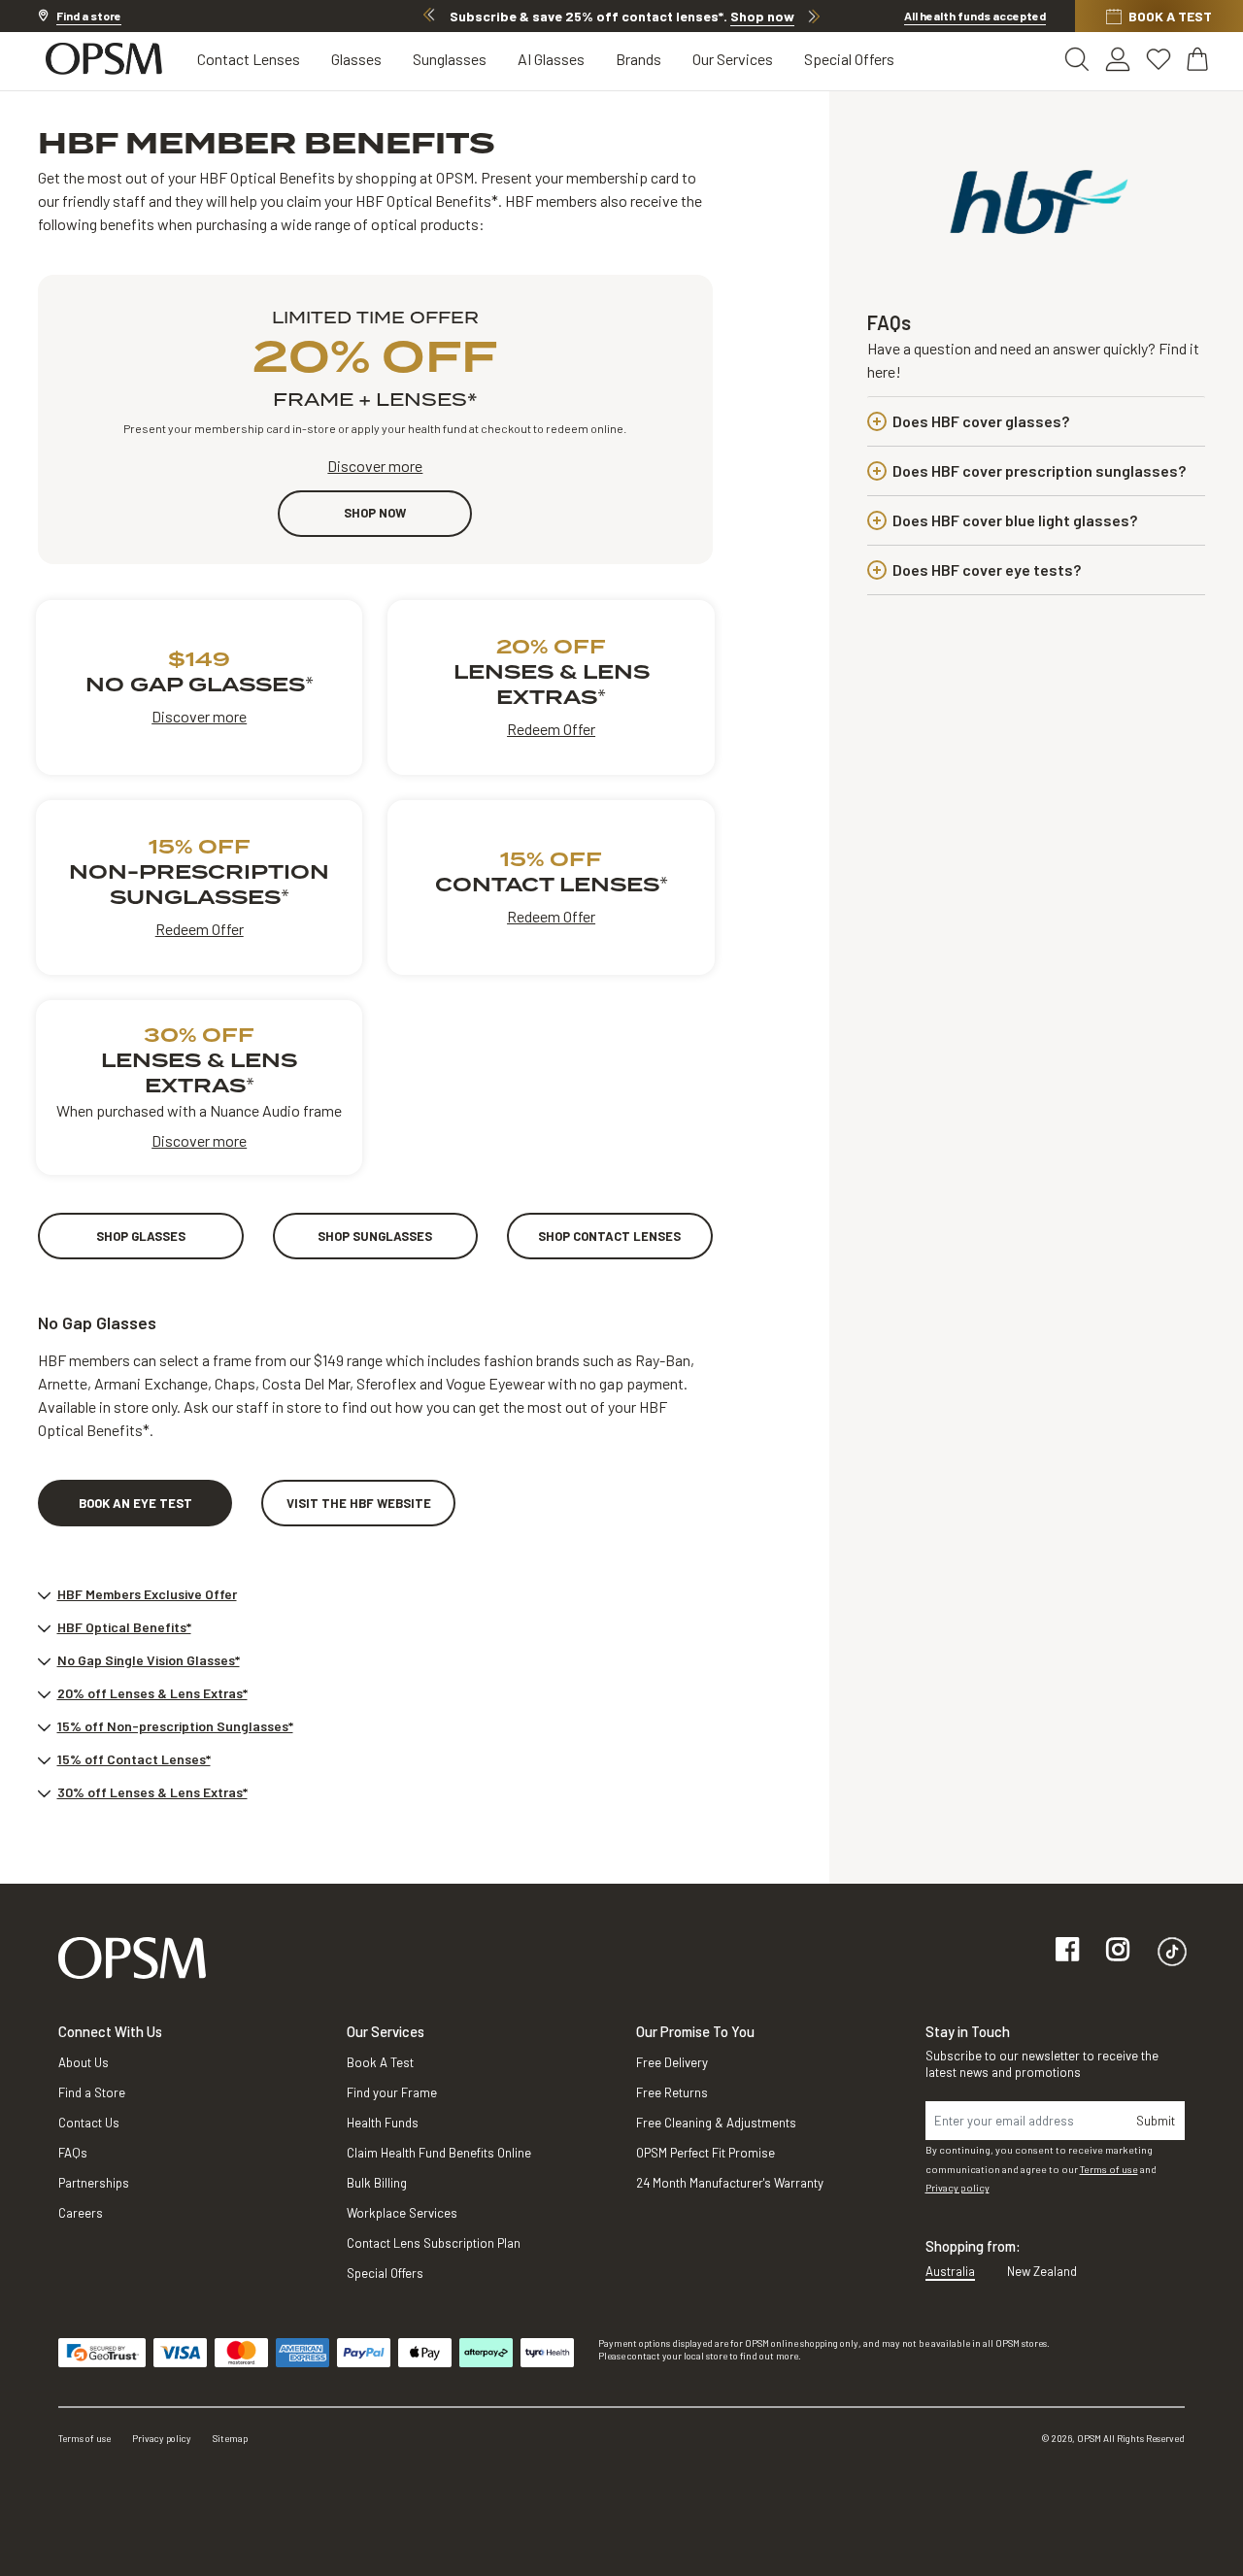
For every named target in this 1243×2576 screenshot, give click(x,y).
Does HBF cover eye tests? (987, 569)
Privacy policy (957, 2188)
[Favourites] (1159, 59)
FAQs (73, 2153)
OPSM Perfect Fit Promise (705, 2153)
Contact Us (89, 2123)
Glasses (356, 59)
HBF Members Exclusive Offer (147, 1594)
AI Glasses (551, 59)
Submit (1156, 2121)
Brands (638, 59)
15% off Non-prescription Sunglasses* (175, 1726)
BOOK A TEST (1170, 16)
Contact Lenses (249, 59)
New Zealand (1042, 2271)
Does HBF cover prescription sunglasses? (1039, 470)
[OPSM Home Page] (132, 1957)
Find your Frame (392, 2092)
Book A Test (380, 2062)
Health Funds (383, 2123)
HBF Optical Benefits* (124, 1627)
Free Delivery (672, 2062)
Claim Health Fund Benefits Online (439, 2153)
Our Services (733, 59)
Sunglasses (450, 59)
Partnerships (94, 2183)
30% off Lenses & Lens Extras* (152, 1792)
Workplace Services (402, 2213)
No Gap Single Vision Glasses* (149, 1660)
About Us (84, 2062)
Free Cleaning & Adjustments (716, 2123)
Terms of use (1109, 2169)
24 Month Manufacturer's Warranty (730, 2183)
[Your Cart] (1199, 59)
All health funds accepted (975, 16)
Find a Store (92, 2092)
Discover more (375, 466)
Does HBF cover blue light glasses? (1015, 520)
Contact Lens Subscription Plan (434, 2243)
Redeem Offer (551, 729)
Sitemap (230, 2438)
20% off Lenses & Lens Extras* (152, 1693)
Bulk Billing (377, 2183)
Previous (429, 16)
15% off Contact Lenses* (134, 1759)
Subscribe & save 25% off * (622, 16)
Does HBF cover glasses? (981, 421)
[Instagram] (1118, 1951)
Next (814, 16)
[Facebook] (1067, 1951)
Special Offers (849, 59)
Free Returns (672, 2092)
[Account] (1118, 59)
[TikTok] (1172, 1951)
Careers (81, 2213)
